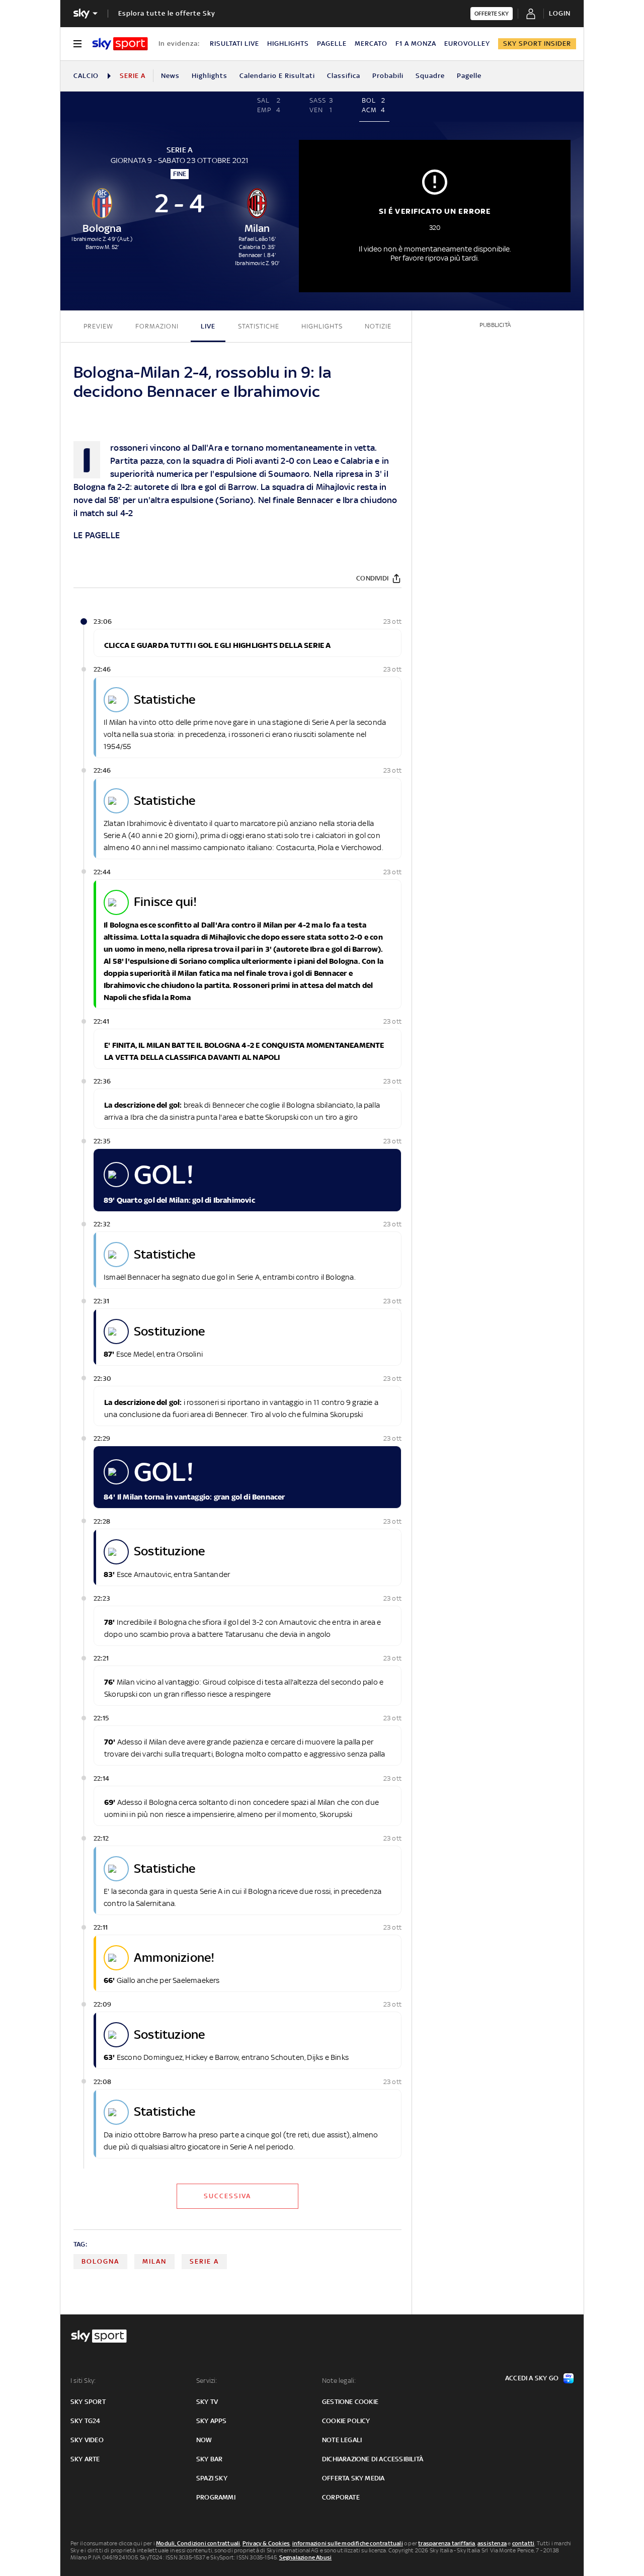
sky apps (212, 2421)
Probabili (388, 76)
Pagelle (469, 76)
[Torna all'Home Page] (120, 44)
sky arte (85, 2459)
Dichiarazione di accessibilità (373, 2459)
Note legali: (339, 2381)
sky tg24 (86, 2421)
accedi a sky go (532, 2378)
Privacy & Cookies (266, 2543)
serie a (204, 2261)
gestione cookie (350, 2402)
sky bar (209, 2459)
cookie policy (346, 2421)
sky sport (88, 2402)
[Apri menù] (77, 44)
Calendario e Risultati (277, 76)
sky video (87, 2440)
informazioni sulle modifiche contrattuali (348, 2543)
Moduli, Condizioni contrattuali (198, 2543)
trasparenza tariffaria (447, 2543)
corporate (341, 2497)
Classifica (344, 76)
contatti (524, 2543)
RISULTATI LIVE (234, 44)
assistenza (492, 2543)
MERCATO (371, 44)
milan (154, 2261)
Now (204, 2440)
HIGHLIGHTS (288, 44)
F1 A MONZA (416, 44)
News (170, 76)
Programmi (216, 2497)
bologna (100, 2261)
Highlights (210, 76)
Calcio (86, 76)
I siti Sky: (83, 2381)
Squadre (430, 76)
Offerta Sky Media (353, 2478)
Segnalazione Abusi (306, 2557)
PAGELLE (332, 44)
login (560, 13)
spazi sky (212, 2478)
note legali (342, 2440)
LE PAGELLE (97, 535)
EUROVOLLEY (467, 44)
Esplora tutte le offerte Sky (167, 13)
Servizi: (207, 2381)
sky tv (207, 2402)
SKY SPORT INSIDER (537, 44)
